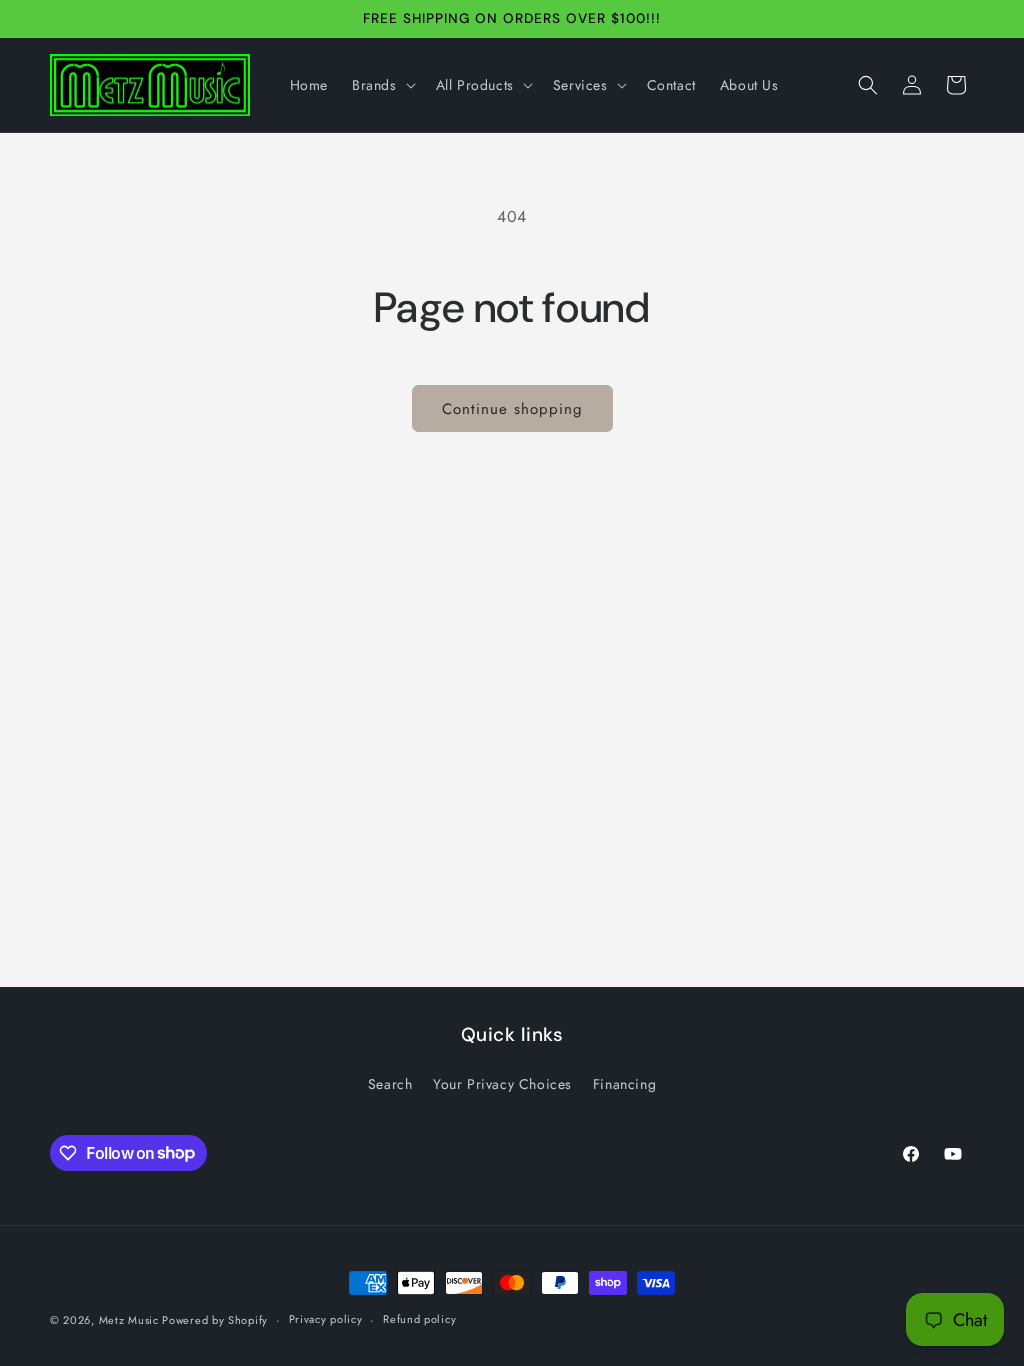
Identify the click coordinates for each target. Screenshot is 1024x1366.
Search (390, 1084)
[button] (382, 85)
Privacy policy (326, 1319)
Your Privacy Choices (502, 1084)
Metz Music (131, 1320)
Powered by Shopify (215, 1320)
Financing (624, 1084)
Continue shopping (512, 409)
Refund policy (419, 1319)
